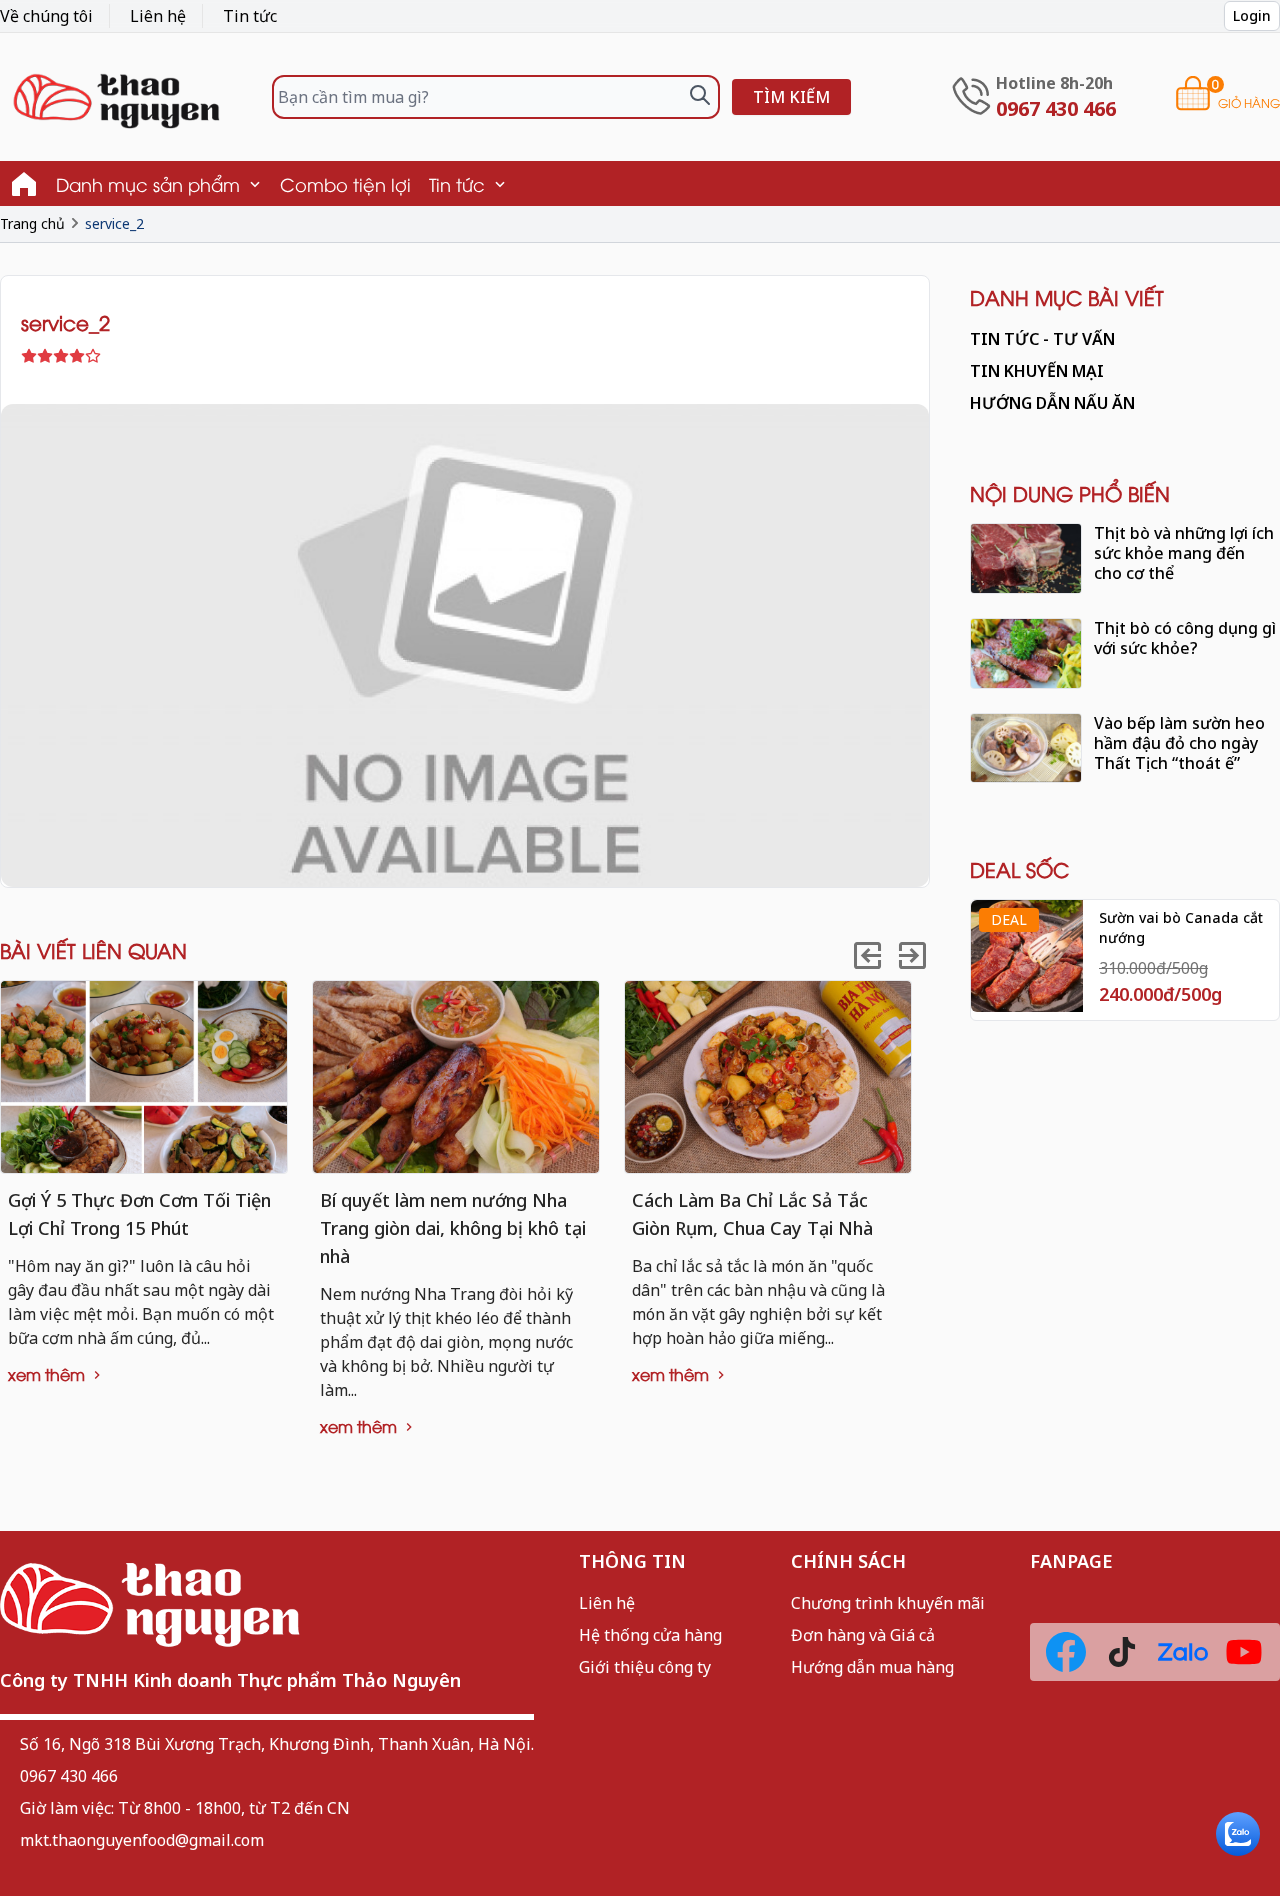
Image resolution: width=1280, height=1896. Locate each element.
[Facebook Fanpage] (1066, 1652)
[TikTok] (1122, 1652)
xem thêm (48, 1374)
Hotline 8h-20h (1054, 83)
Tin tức (250, 16)
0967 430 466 (69, 1776)
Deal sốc (1019, 868)
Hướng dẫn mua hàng (872, 1667)
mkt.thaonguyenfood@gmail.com (142, 1840)
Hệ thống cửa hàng (650, 1635)
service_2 (114, 223)
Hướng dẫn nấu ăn (1052, 403)
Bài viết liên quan (93, 949)
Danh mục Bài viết (1067, 296)
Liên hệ (158, 16)
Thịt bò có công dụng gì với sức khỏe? (1185, 638)
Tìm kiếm (791, 97)
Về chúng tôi (46, 16)
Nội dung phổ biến (1070, 492)
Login (1252, 15)
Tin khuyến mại (1037, 371)
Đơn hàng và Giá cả (863, 1635)
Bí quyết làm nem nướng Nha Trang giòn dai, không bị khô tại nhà (453, 1228)
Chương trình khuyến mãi (888, 1603)
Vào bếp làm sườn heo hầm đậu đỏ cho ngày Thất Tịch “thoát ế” (1179, 743)
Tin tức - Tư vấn (1042, 339)
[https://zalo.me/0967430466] (1183, 1652)
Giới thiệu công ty (645, 1667)
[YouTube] (1244, 1652)
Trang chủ (32, 223)
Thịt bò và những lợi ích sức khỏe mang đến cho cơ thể (1184, 553)
